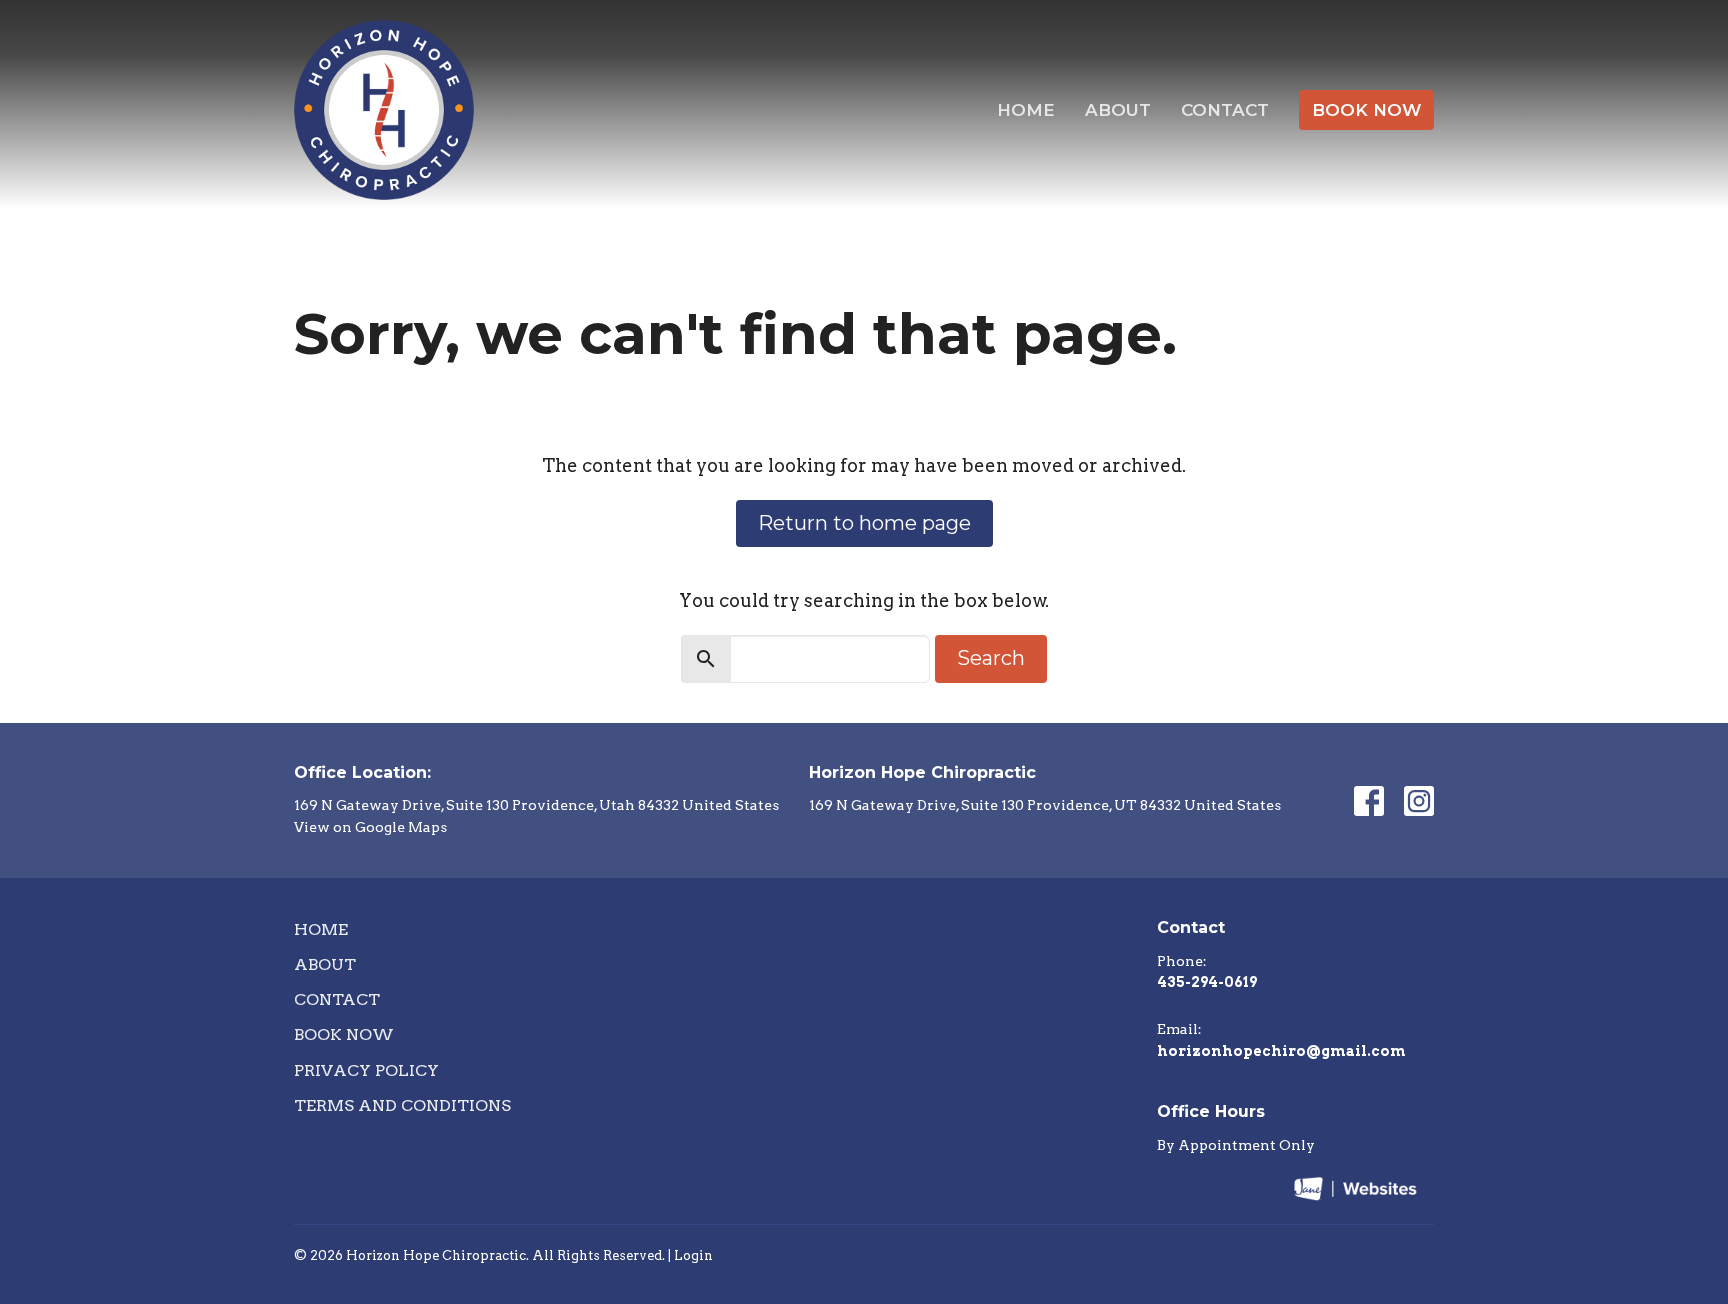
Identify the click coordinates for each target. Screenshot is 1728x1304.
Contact (1225, 110)
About (1118, 110)
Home (1026, 110)
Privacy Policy (366, 1070)
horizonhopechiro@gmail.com (1281, 1051)
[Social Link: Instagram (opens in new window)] (1419, 801)
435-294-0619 (1207, 982)
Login (693, 1255)
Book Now (1366, 110)
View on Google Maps (370, 827)
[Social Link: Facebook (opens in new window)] (1369, 801)
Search (991, 658)
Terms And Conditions (402, 1105)
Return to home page (864, 523)
